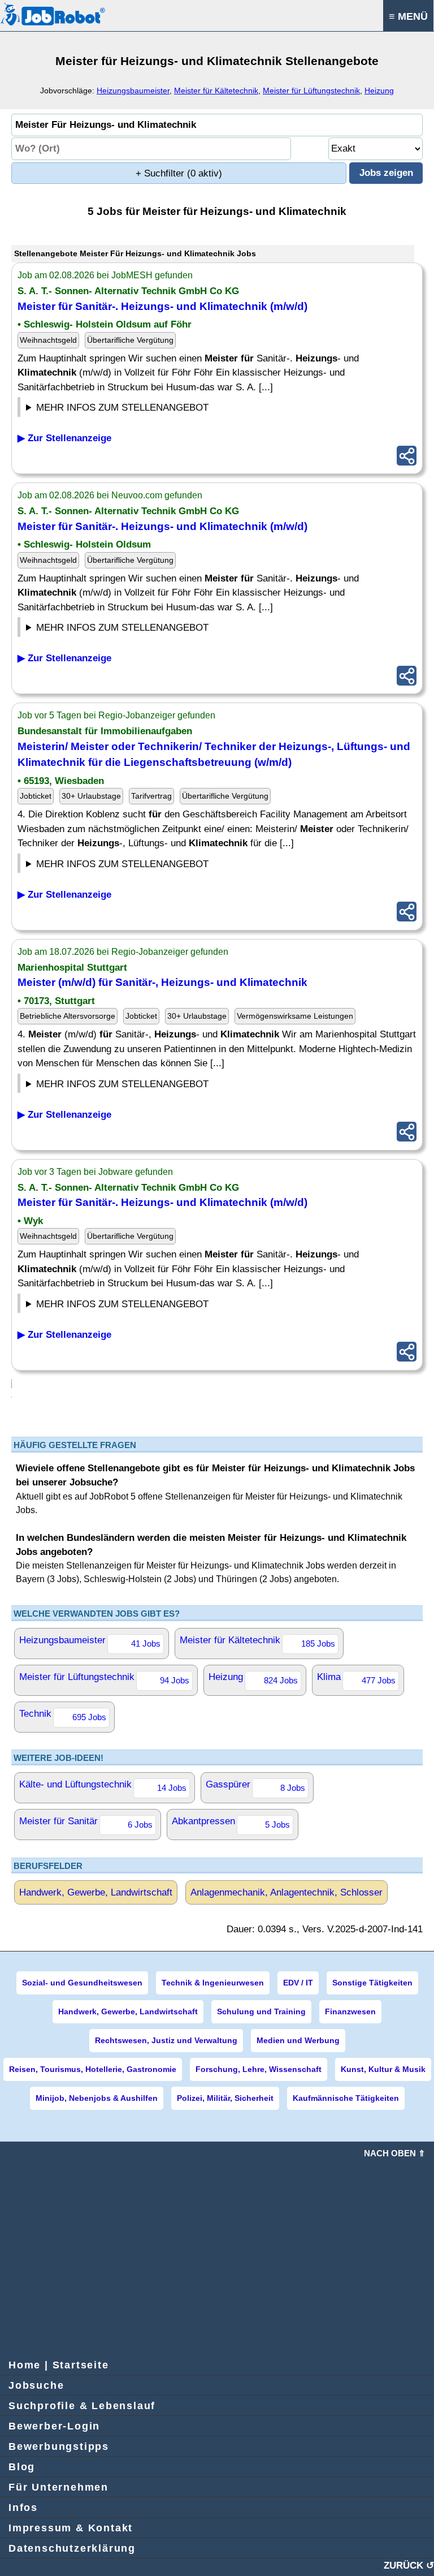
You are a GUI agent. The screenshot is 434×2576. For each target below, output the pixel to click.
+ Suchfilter (179, 173)
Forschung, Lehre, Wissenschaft (259, 2069)
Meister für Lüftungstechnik (311, 91)
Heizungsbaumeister (133, 91)
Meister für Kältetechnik (216, 91)
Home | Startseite (59, 2365)
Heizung (379, 91)
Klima (356, 1678)
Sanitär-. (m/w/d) (162, 306)
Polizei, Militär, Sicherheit (225, 2098)
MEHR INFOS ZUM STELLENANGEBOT (122, 408)
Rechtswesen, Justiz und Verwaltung (166, 2040)
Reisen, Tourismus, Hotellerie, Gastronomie (93, 2069)
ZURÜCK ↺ (409, 2566)
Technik (63, 1715)
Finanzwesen (350, 2011)
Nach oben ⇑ (395, 2153)
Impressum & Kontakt (71, 2528)
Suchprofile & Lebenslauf (82, 2406)
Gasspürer (255, 1786)
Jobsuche (36, 2385)
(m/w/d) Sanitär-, (162, 982)
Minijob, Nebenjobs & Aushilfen (97, 2098)
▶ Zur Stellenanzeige (64, 438)
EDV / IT (298, 1983)
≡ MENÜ (408, 16)
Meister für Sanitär (86, 1823)
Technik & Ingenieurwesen (213, 1983)
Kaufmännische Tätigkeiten (346, 2098)
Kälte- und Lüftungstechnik (103, 1786)
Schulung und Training (261, 2011)
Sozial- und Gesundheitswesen (82, 1983)
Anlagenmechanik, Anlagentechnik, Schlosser (287, 1892)
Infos (23, 2508)
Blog (22, 2467)
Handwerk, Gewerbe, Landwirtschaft (96, 1892)
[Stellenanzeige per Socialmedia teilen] (407, 456)
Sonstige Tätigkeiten (372, 1983)
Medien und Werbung (298, 2040)
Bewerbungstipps (59, 2446)
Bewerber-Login (54, 2426)
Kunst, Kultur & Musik (383, 2069)
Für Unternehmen (58, 2487)
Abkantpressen (231, 1823)
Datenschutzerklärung (72, 2548)
